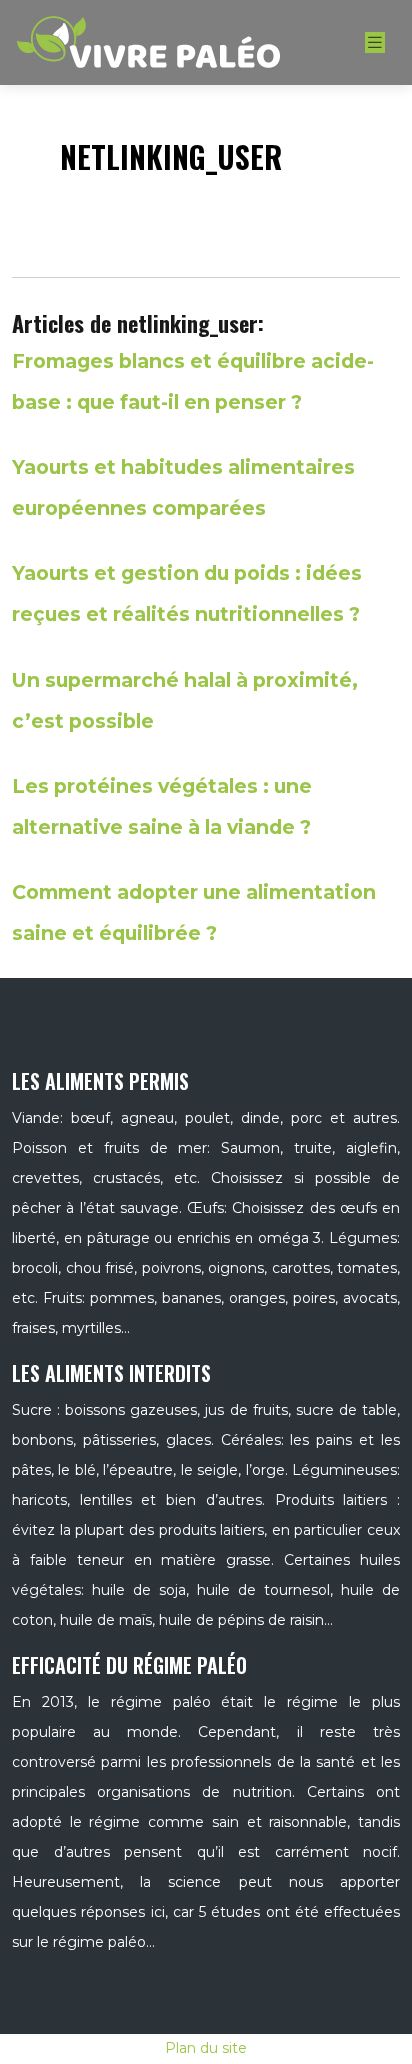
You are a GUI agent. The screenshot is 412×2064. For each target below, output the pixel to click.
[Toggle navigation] (375, 42)
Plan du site (206, 2048)
